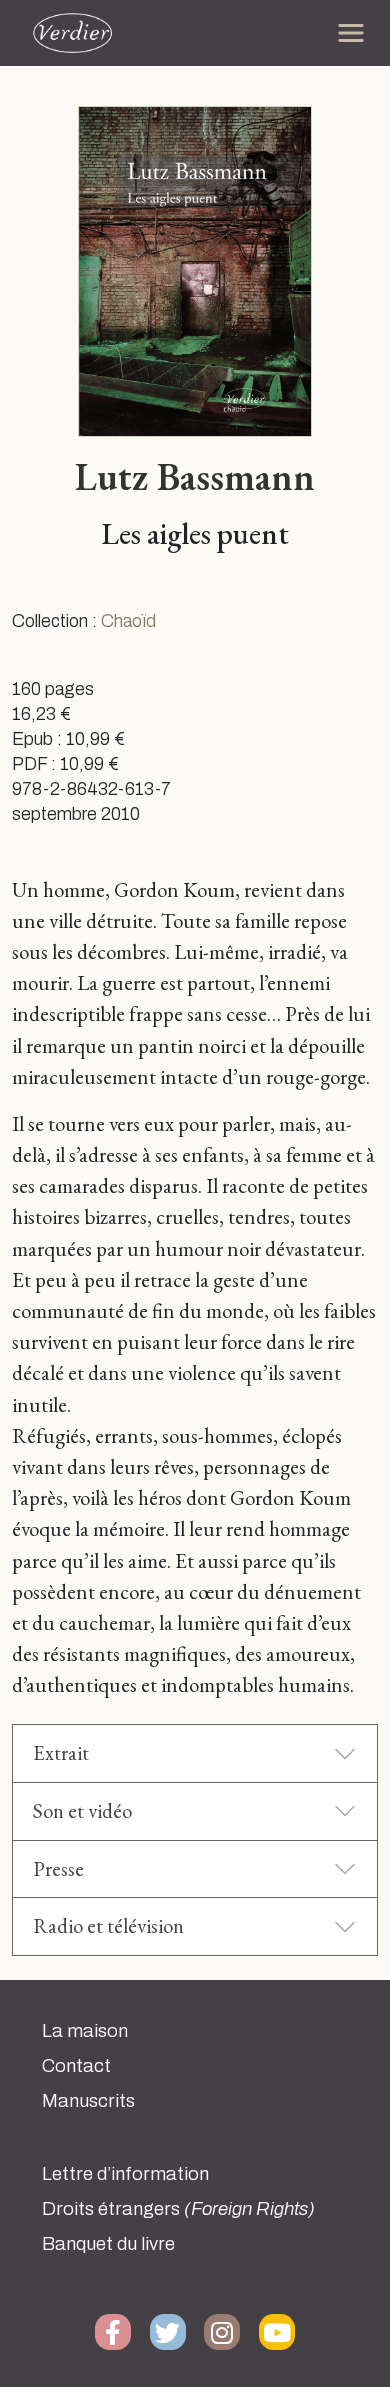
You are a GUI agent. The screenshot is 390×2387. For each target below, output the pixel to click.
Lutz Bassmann (195, 476)
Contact (76, 2066)
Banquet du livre (108, 2244)
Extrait (61, 1752)
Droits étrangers (178, 2209)
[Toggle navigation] (351, 33)
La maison (85, 2031)
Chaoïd (128, 621)
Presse (58, 1868)
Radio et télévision (108, 1925)
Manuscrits (88, 2101)
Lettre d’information (125, 2174)
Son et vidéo (82, 1810)
